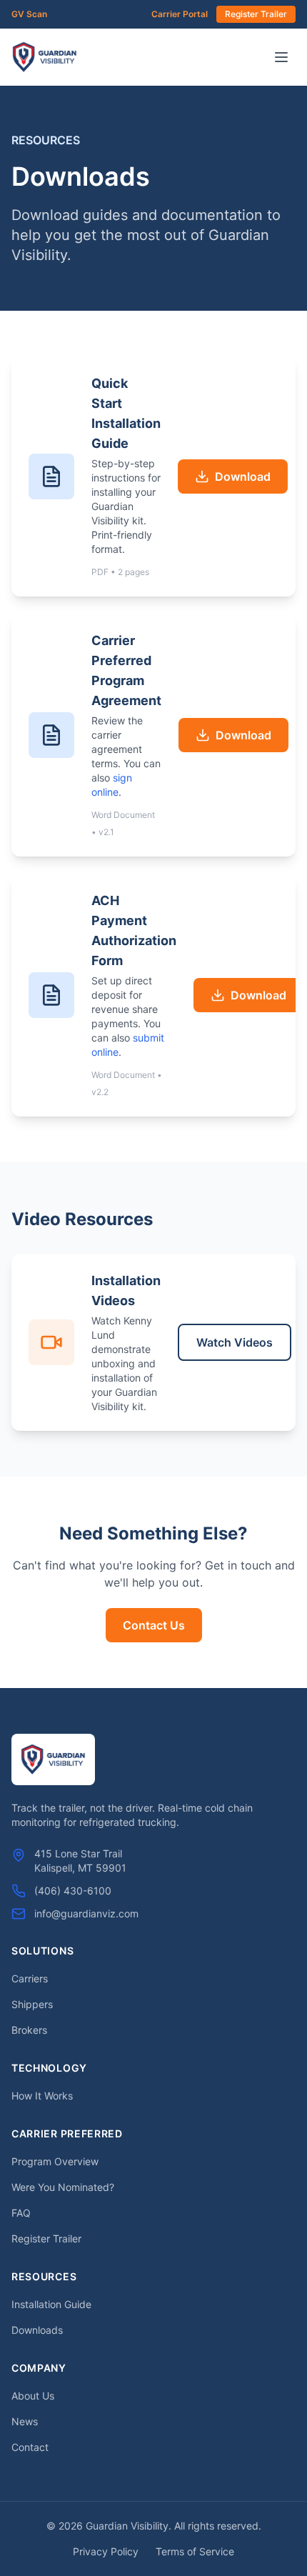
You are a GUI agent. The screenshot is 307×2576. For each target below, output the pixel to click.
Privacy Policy (106, 2551)
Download (243, 476)
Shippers (32, 2004)
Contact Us (154, 1625)
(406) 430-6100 (73, 1891)
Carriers (30, 1978)
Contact (30, 2447)
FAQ (21, 2213)
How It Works (42, 2096)
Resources (44, 2276)
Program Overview (55, 2161)
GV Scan (29, 14)
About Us (33, 2396)
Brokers (29, 2030)
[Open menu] (281, 57)
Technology (49, 2068)
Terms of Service (195, 2551)
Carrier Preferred (67, 2133)
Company (39, 2368)
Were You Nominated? (63, 2187)
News (25, 2421)
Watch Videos (235, 1342)
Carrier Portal (180, 14)
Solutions (42, 1951)
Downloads (37, 2330)
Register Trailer (256, 14)
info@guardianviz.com (86, 1913)
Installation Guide (51, 2304)
